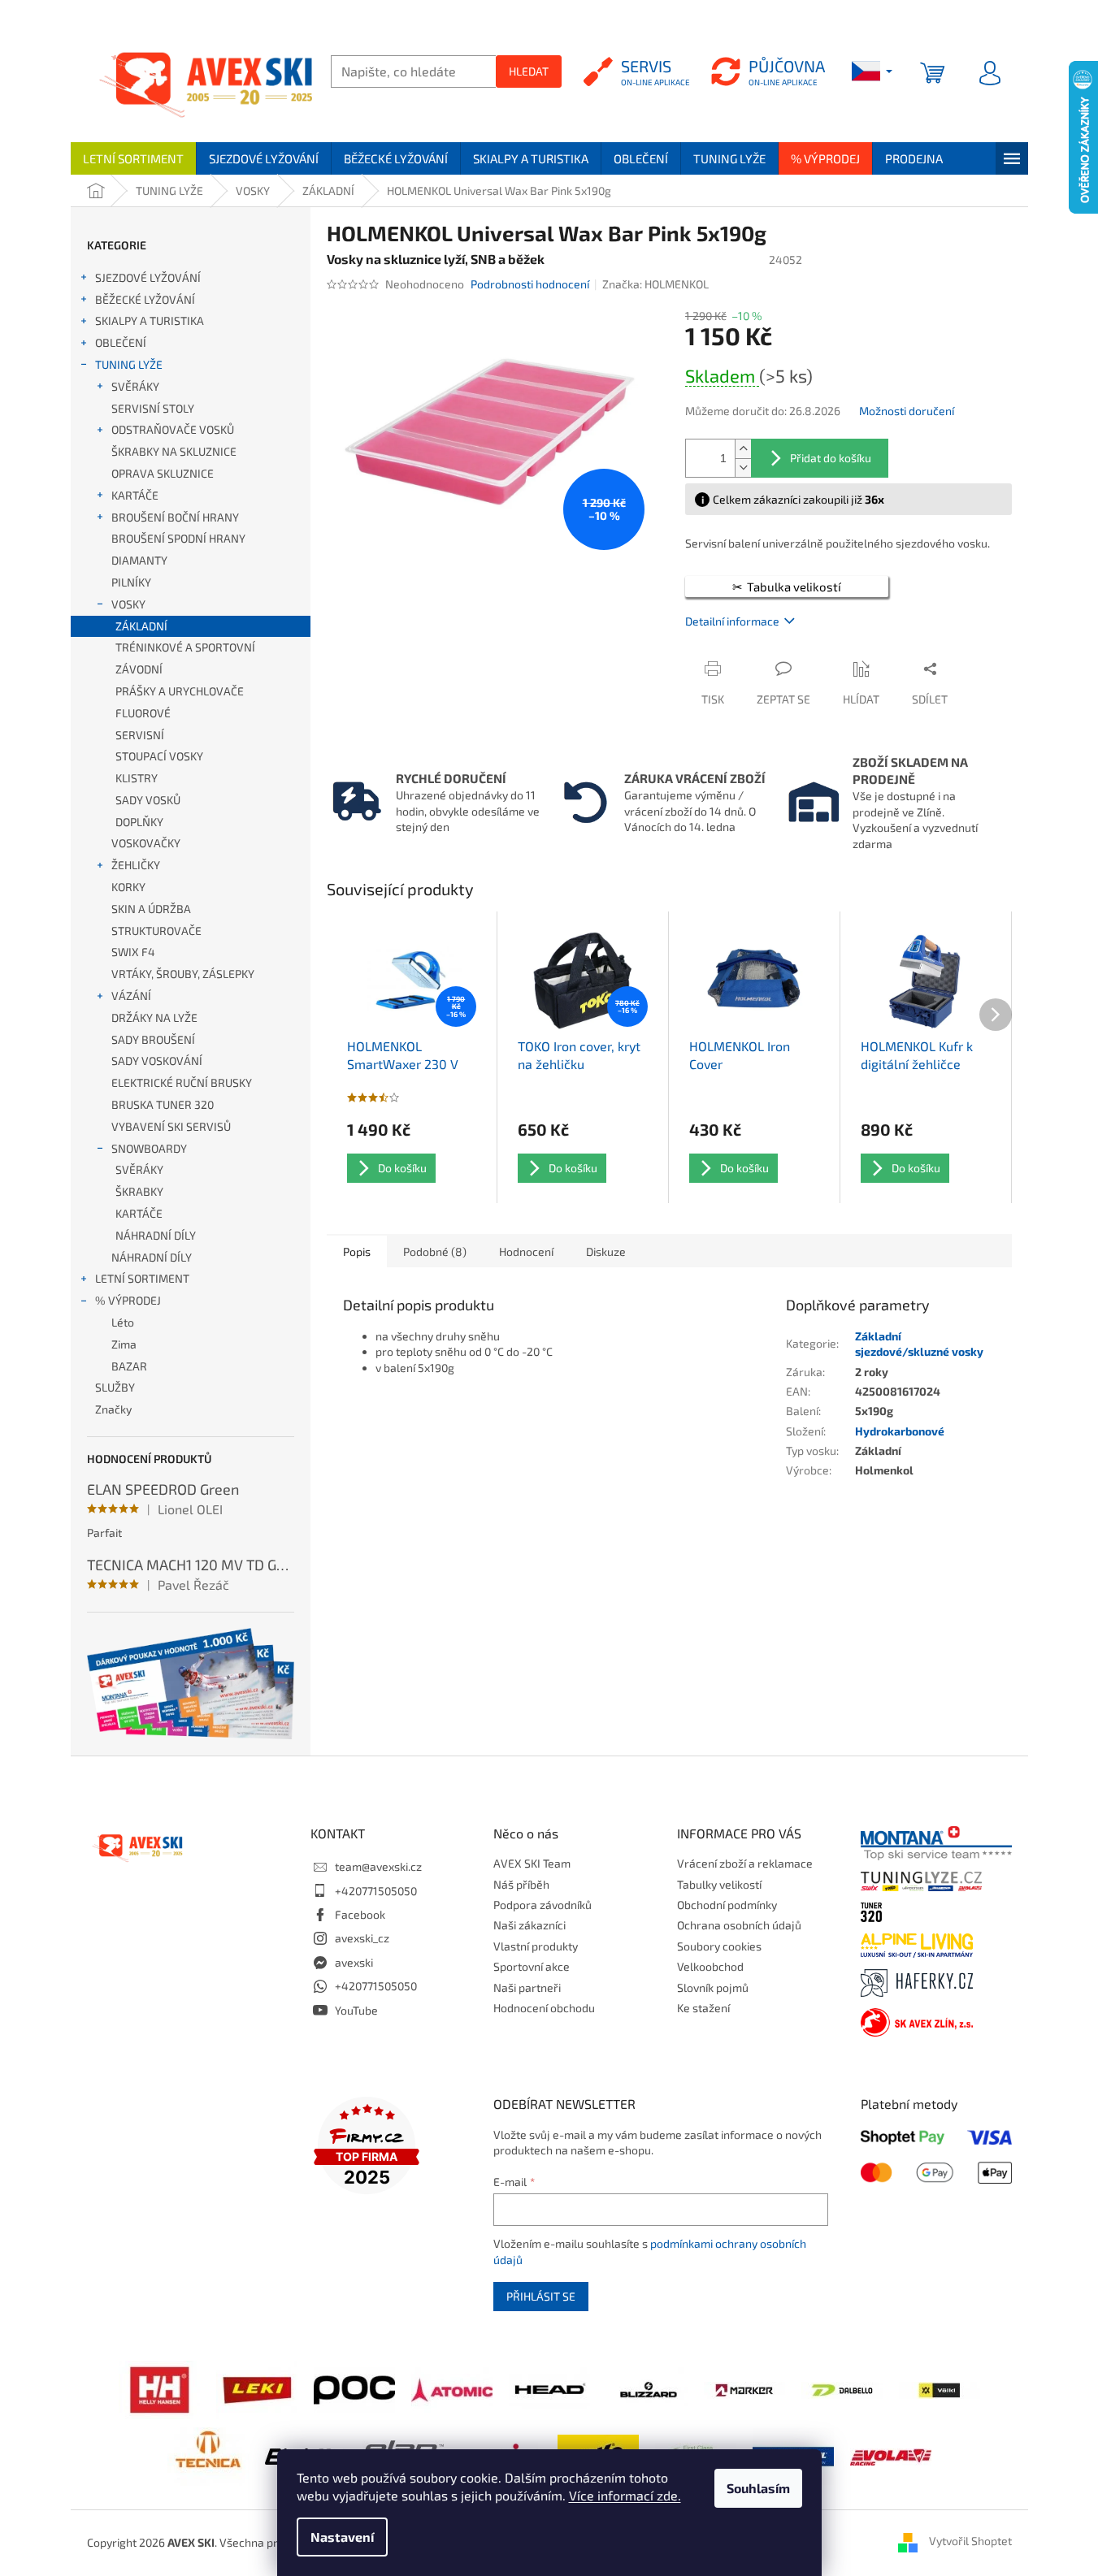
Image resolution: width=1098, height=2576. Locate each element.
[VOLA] (891, 2455)
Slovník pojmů (713, 1987)
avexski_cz (362, 1938)
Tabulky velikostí (719, 1884)
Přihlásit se (541, 2296)
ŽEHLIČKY (136, 865)
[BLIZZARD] (647, 2388)
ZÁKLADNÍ (141, 626)
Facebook (360, 1914)
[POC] (354, 2388)
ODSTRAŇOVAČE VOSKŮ (173, 429)
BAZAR (129, 1366)
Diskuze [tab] (606, 1251)
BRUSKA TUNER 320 (163, 1104)
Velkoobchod (710, 1966)
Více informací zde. (625, 2495)
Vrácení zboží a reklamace (745, 1863)
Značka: (655, 284)
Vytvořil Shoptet (970, 2541)
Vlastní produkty (536, 1946)
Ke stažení (703, 2008)
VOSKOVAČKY (146, 843)
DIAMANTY (139, 560)
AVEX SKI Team (532, 1863)
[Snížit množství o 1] (743, 468)
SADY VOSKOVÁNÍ (157, 1061)
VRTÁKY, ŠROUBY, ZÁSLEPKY (183, 974)
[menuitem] (133, 158)
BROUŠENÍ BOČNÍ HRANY (175, 517)
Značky (113, 1409)
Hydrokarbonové (900, 1431)
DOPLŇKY (139, 822)
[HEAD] (549, 2388)
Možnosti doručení (907, 411)
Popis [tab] (357, 1251)
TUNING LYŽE (129, 364)
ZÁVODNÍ (139, 669)
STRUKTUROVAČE (156, 931)
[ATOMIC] (452, 2388)
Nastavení (342, 2537)
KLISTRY (137, 778)
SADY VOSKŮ (148, 800)
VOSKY (128, 604)
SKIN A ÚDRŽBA (151, 909)
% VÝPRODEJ (128, 1300)
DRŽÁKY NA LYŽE (154, 1017)
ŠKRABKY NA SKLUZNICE (174, 451)
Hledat (529, 71)
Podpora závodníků (542, 1905)
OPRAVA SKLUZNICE (163, 473)
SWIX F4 (133, 952)
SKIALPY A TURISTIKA (150, 320)
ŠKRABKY (139, 1191)
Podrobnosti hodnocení (530, 284)
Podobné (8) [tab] (435, 1251)
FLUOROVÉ (143, 713)
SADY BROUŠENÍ (153, 1039)
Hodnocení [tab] (526, 1251)
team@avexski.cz (378, 1866)
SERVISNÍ (140, 735)
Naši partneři (527, 1987)
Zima (124, 1344)
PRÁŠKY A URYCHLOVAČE (180, 691)
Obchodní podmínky (727, 1905)
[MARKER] (744, 2389)
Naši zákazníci (529, 1925)
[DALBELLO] (842, 2389)
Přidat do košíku (831, 458)
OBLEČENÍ (121, 342)
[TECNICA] (208, 2455)
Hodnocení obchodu (544, 2008)
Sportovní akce (532, 1966)
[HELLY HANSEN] (159, 2388)
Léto (123, 1322)
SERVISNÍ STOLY (153, 408)
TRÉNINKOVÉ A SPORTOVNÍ (185, 647)
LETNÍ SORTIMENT (142, 1278)
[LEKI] (257, 2388)
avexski (354, 1962)
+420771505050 (376, 1891)
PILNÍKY (131, 582)
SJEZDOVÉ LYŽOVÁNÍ (148, 277)
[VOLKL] (940, 2389)
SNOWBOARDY (149, 1148)
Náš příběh (521, 1884)
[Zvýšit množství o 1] (743, 449)
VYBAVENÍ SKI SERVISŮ (171, 1126)
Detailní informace (732, 621)
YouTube (356, 2010)
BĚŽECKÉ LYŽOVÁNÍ (145, 299)
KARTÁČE (135, 495)
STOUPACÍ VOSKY (159, 756)
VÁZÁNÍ (131, 996)
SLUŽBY (115, 1387)
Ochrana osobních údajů (739, 1925)
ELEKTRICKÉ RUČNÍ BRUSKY (182, 1082)
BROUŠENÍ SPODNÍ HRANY (178, 538)
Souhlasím (758, 2488)
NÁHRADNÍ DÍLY (156, 1235)
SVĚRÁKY (135, 386)
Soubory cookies (719, 1946)
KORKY (128, 887)
